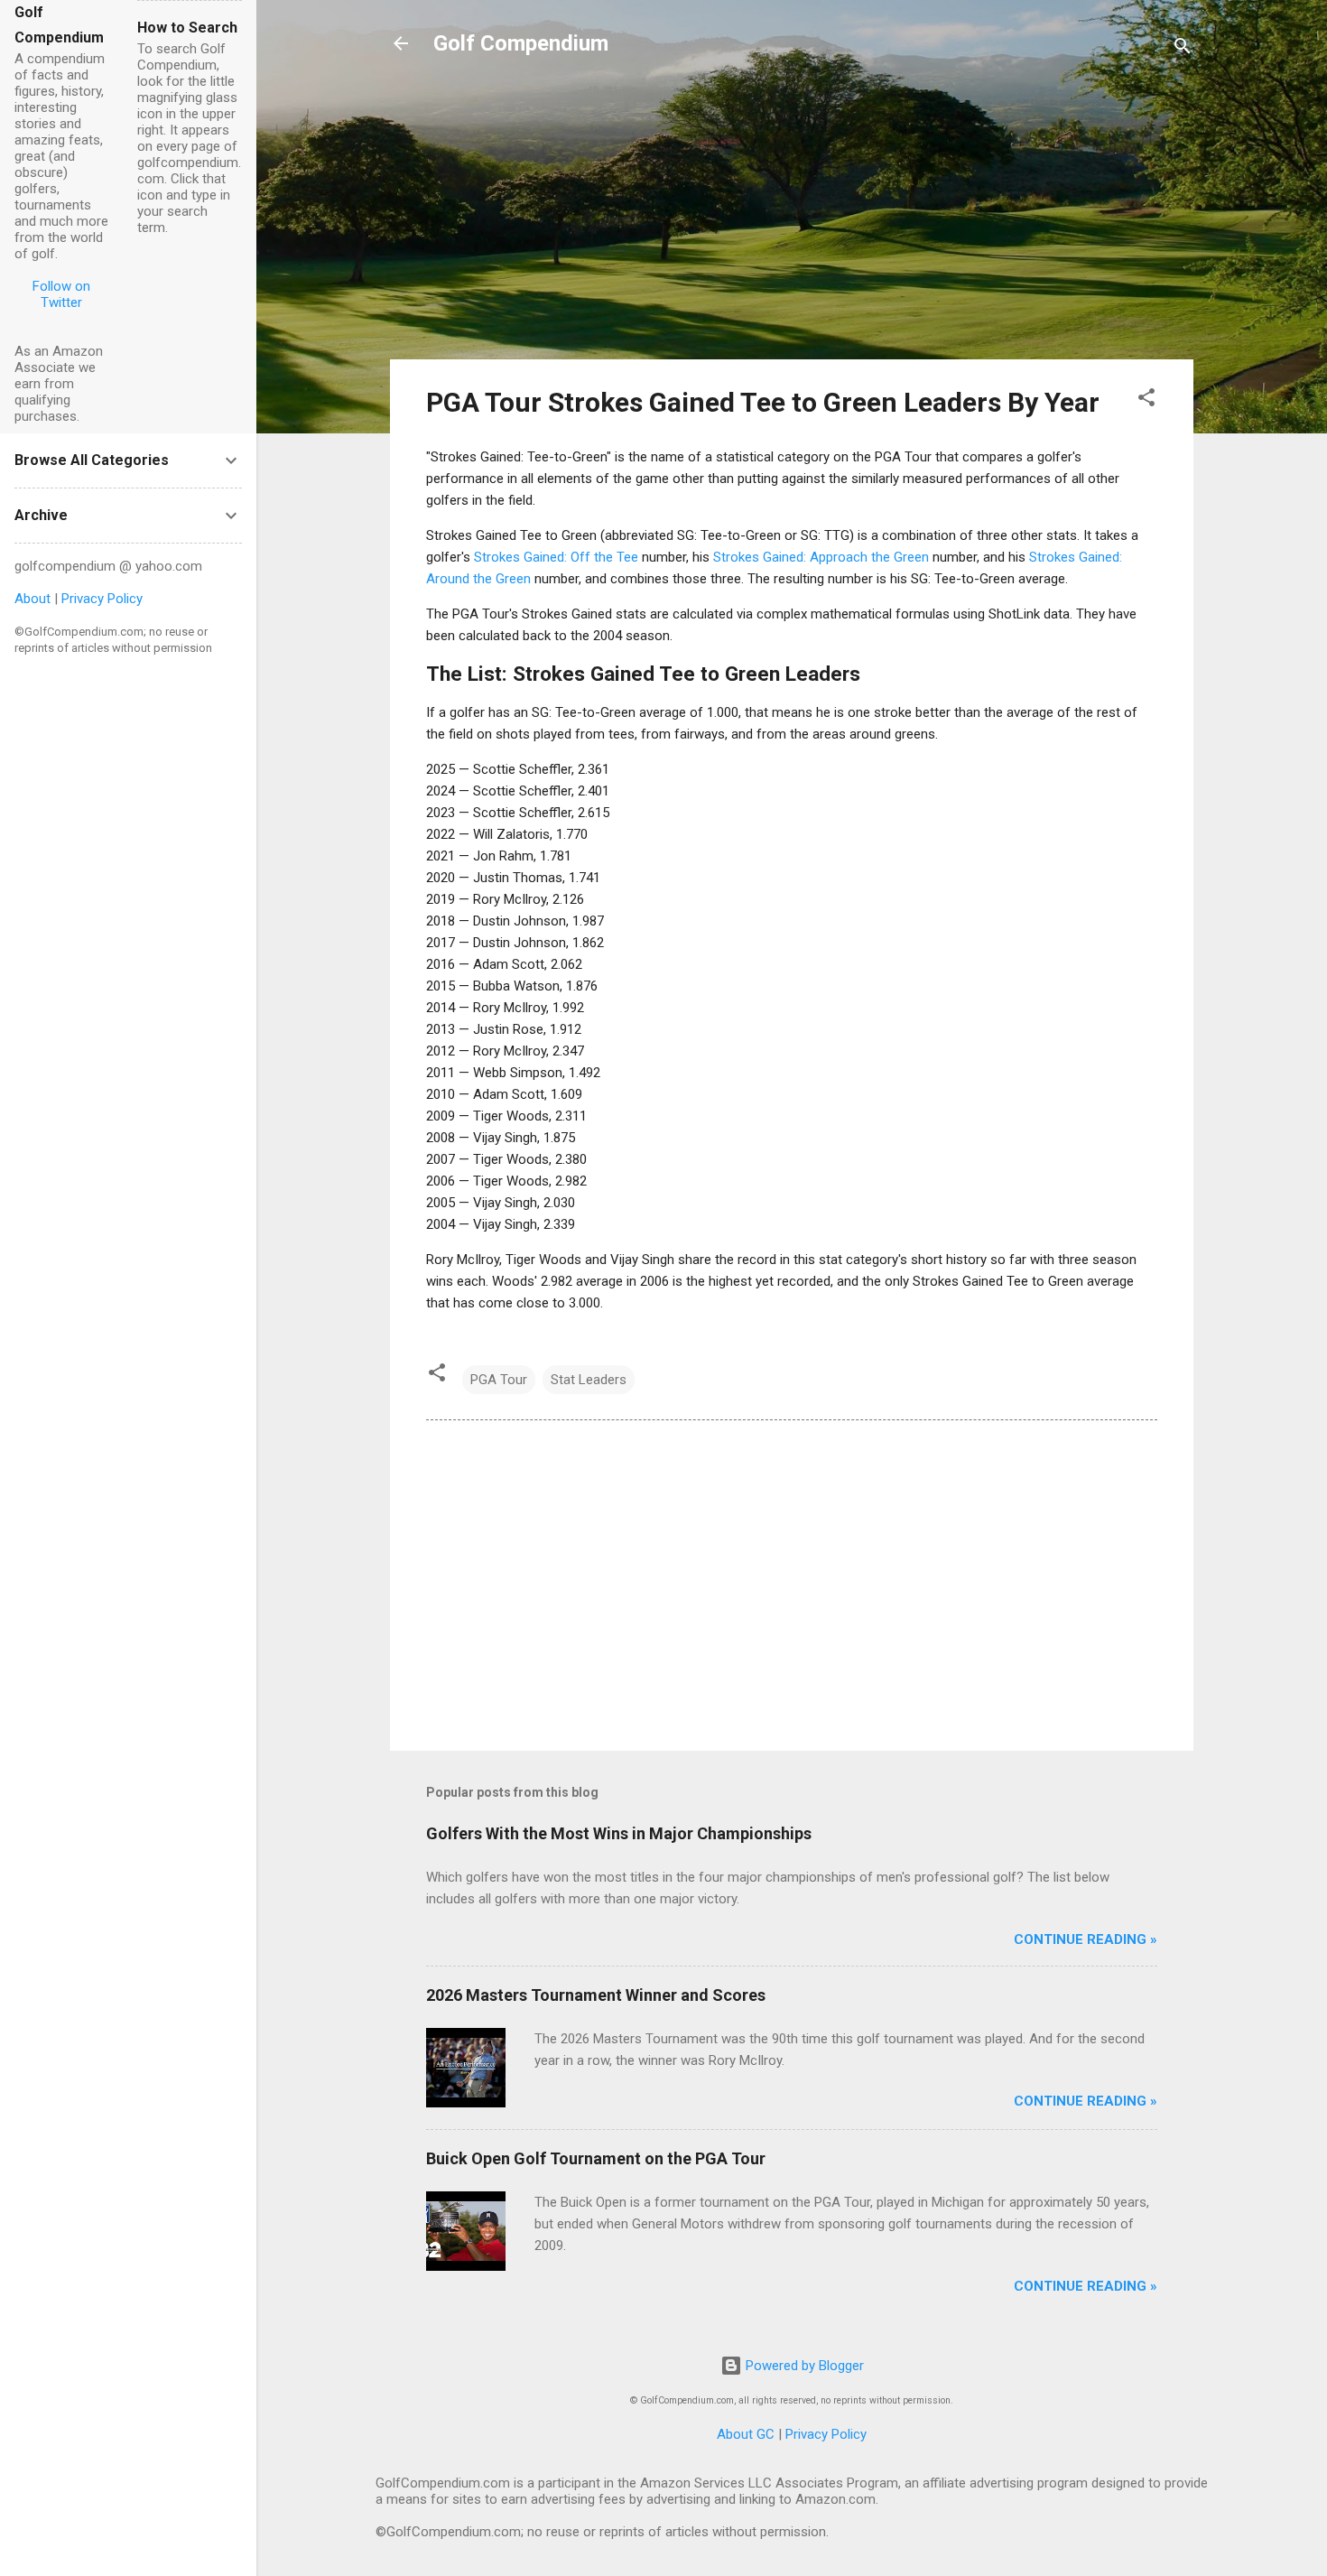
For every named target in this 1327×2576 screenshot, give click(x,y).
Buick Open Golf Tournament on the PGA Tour (596, 2158)
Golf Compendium (521, 43)
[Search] (1183, 49)
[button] (1146, 400)
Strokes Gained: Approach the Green (821, 557)
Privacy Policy (826, 2434)
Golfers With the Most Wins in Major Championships (619, 1833)
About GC (746, 2434)
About (32, 599)
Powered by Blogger (803, 2366)
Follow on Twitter (61, 294)
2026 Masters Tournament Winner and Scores (596, 1995)
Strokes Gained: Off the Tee (556, 557)
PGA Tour (499, 1380)
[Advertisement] (792, 219)
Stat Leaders (589, 1380)
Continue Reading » (1086, 1939)
